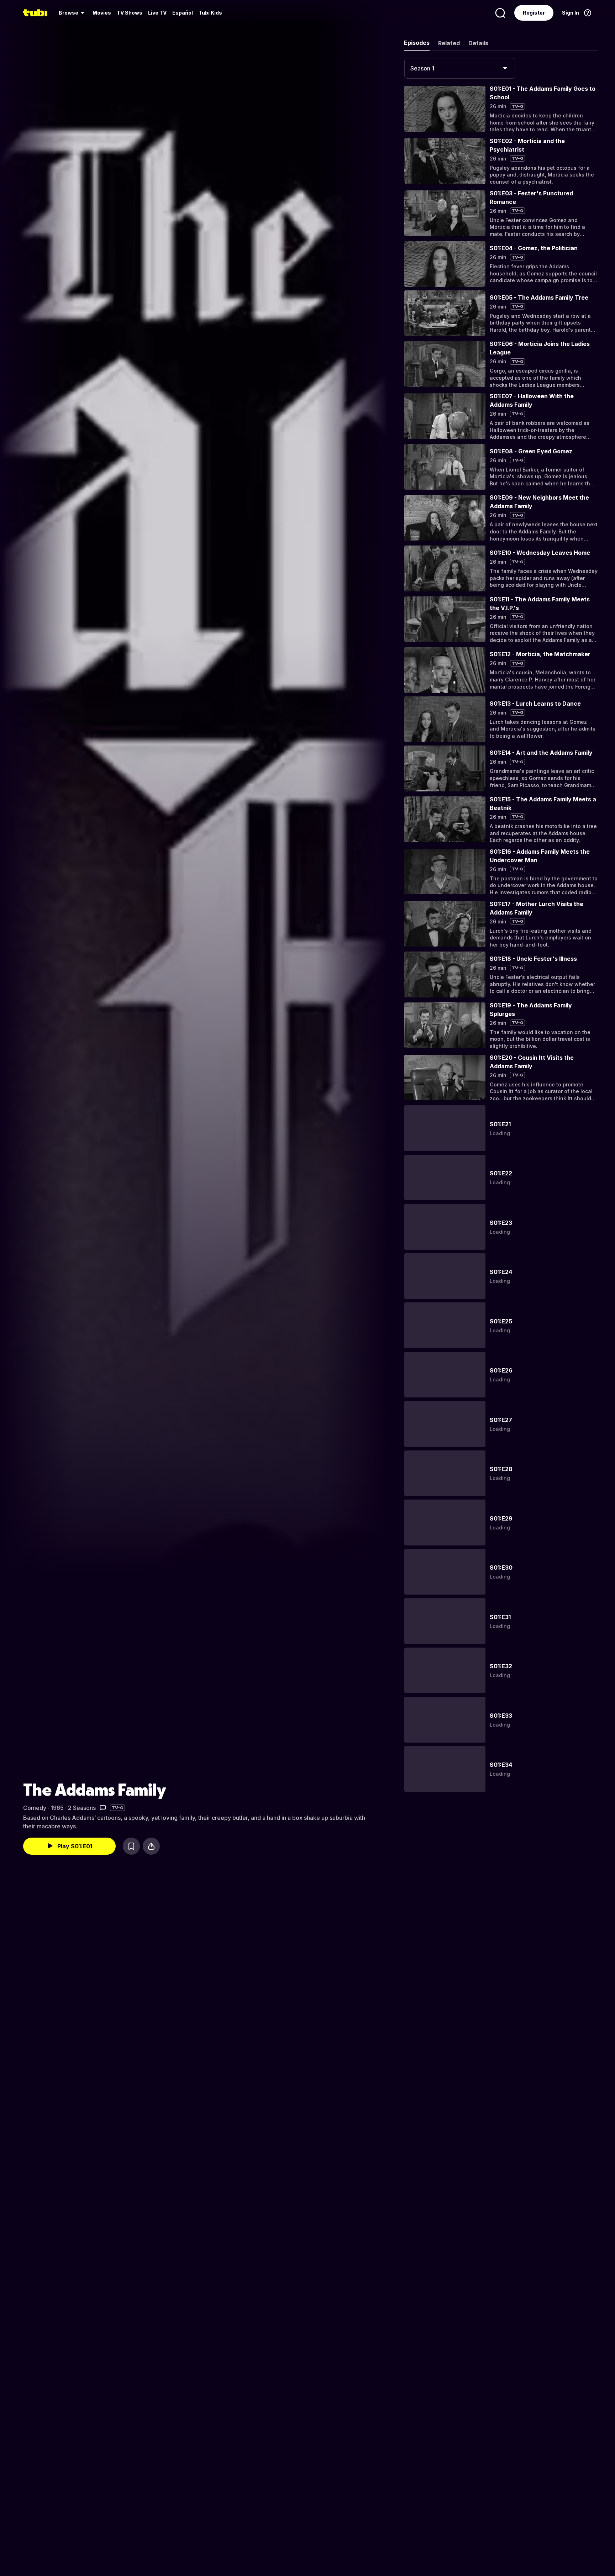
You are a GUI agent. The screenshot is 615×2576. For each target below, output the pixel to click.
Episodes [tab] (417, 43)
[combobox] (460, 68)
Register (534, 13)
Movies (102, 13)
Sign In (571, 13)
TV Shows (130, 13)
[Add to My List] (131, 1846)
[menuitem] (73, 13)
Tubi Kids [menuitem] (210, 13)
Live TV (157, 13)
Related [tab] (449, 43)
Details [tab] (478, 43)
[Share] (151, 1846)
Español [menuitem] (183, 13)
